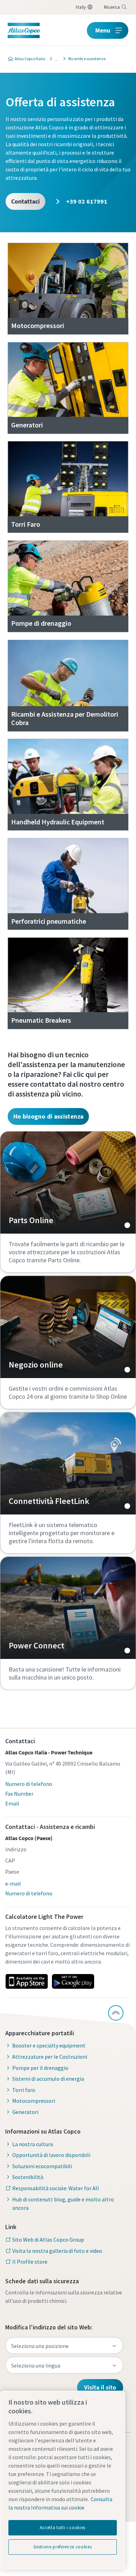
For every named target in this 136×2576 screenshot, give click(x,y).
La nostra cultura (33, 2144)
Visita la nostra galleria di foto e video (57, 2251)
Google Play (73, 1981)
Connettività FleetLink (68, 1463)
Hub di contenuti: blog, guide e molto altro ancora (63, 2204)
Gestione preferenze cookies (63, 2547)
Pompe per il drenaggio (40, 2068)
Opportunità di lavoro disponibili (51, 2155)
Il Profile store (30, 2262)
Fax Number (19, 1794)
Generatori (25, 2112)
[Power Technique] (55, 59)
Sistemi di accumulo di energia (48, 2079)
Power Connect (68, 1608)
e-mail (13, 1883)
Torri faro (24, 2090)
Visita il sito (100, 2387)
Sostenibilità (28, 2177)
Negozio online (68, 1327)
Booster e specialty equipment (49, 2045)
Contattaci (25, 201)
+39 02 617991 (86, 201)
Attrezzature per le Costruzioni (50, 2057)
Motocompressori (34, 2101)
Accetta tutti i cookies (63, 2528)
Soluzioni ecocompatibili (42, 2166)
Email (12, 1803)
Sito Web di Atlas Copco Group (48, 2240)
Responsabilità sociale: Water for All (56, 2188)
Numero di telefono (29, 1784)
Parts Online (68, 1183)
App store (27, 1981)
